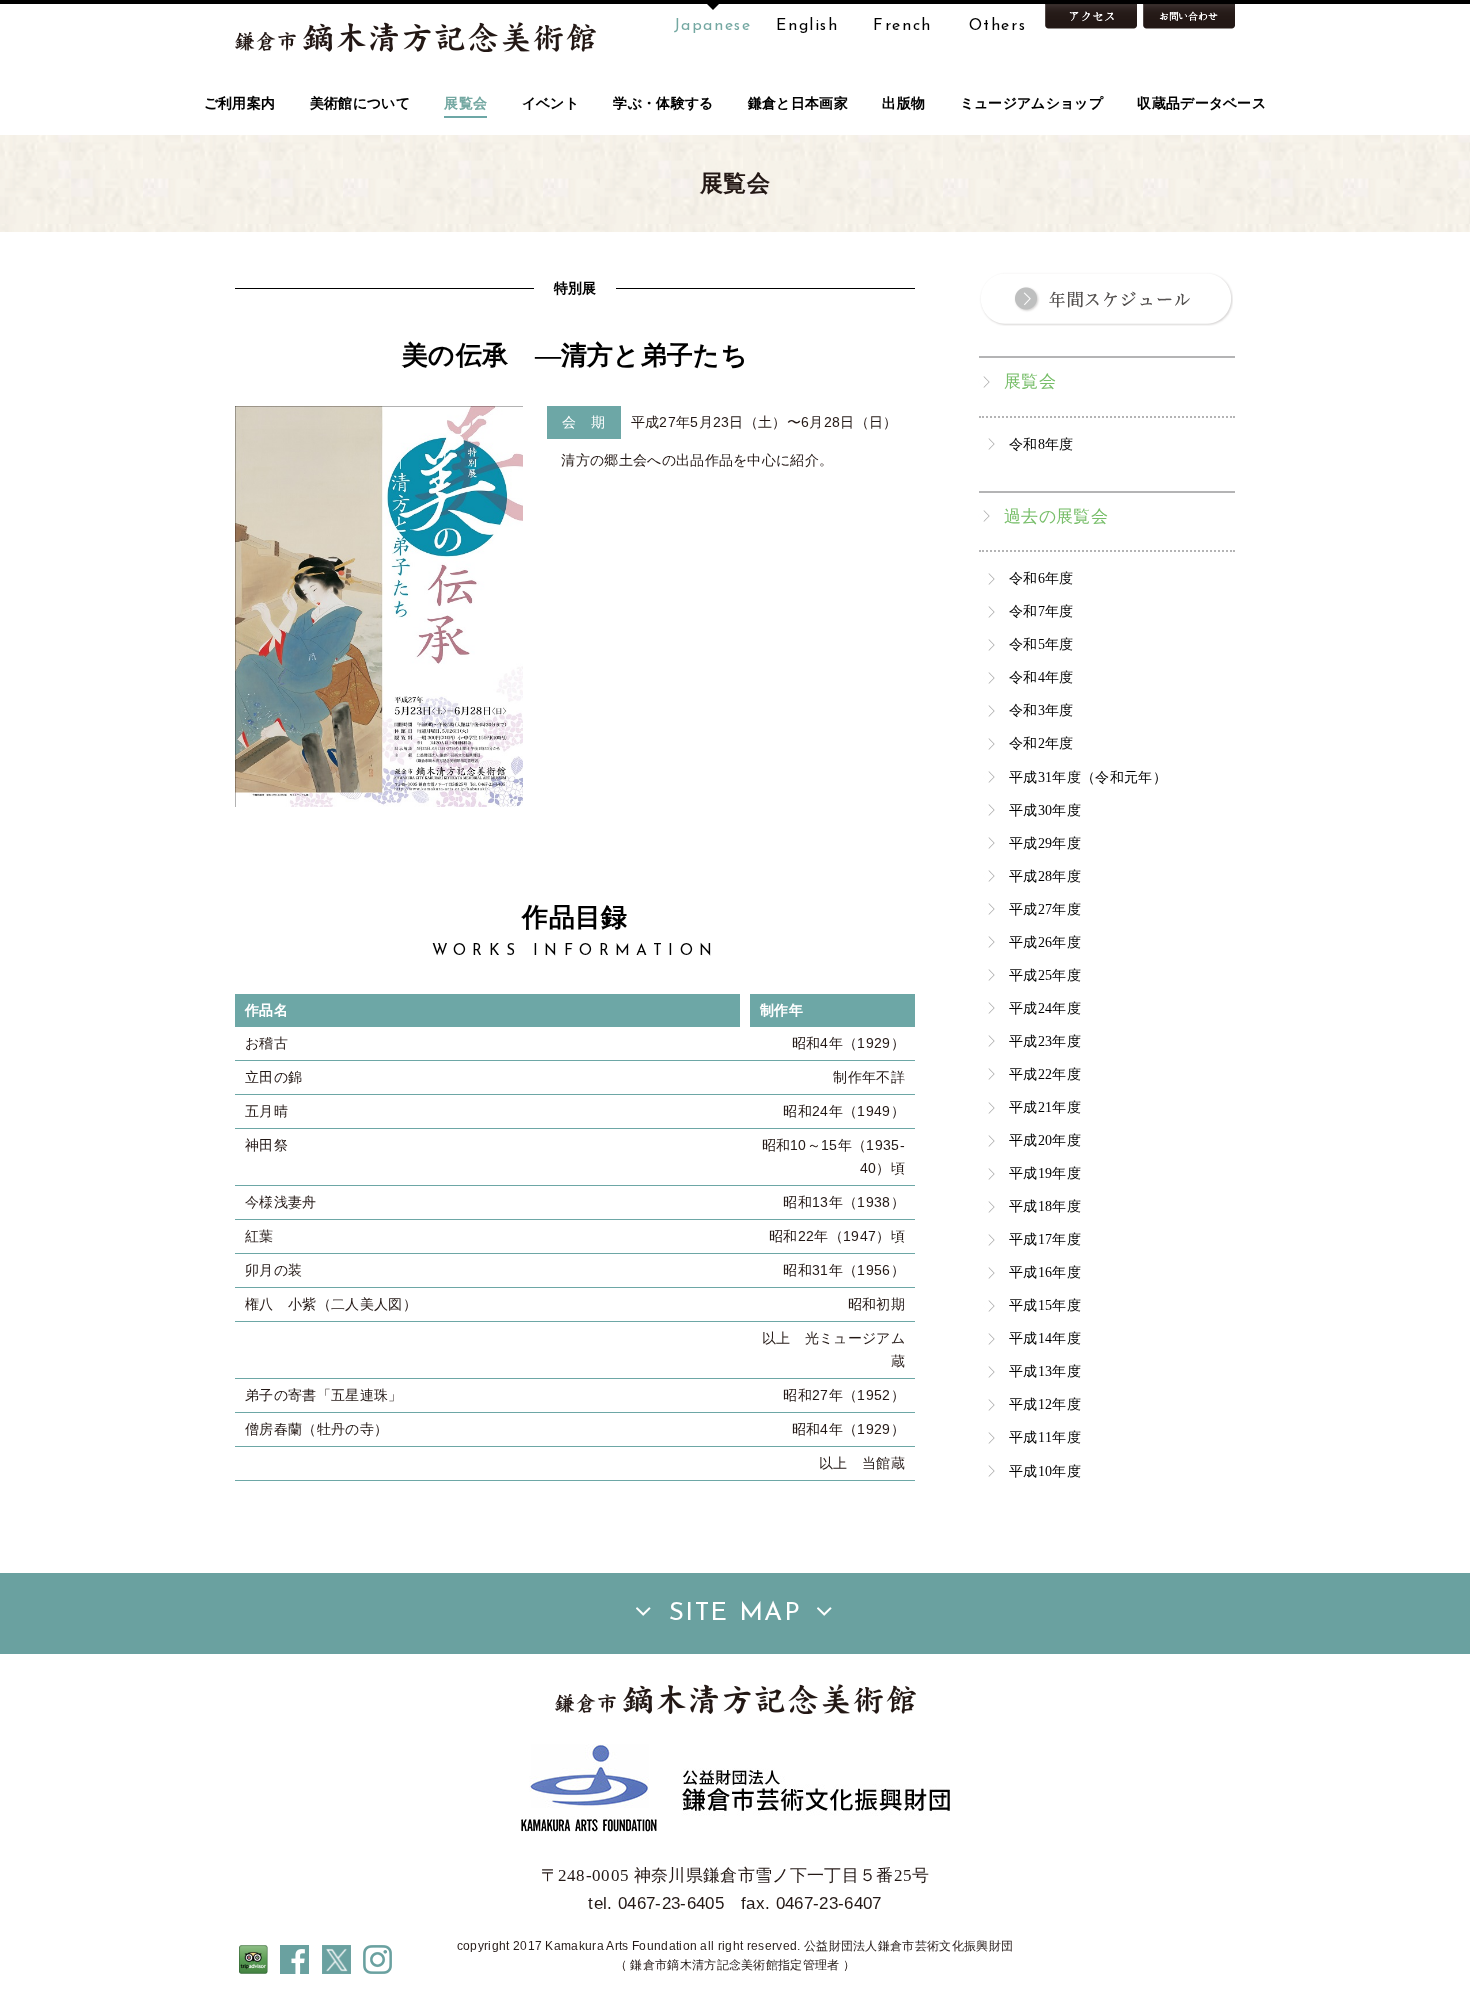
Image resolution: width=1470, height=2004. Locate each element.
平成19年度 (1045, 1173)
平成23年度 (1045, 1041)
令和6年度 (1041, 578)
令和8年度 (1041, 444)
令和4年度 (1041, 677)
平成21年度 (1045, 1107)
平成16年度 (1045, 1272)
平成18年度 (1045, 1206)
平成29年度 (1045, 843)
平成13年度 (1045, 1371)
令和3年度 (1041, 710)
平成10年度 (1045, 1471)
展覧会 (1030, 381)
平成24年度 (1045, 1008)
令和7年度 (1041, 611)
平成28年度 (1045, 876)
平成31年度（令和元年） (1088, 777)
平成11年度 (1045, 1437)
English (807, 26)
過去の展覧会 (1056, 516)
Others (998, 26)
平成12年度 (1045, 1404)
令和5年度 (1041, 644)
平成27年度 (1045, 909)
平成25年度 (1045, 975)
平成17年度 (1045, 1239)
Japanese (713, 26)
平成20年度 (1045, 1140)
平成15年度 (1045, 1305)
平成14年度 (1045, 1338)
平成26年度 (1045, 942)
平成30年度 (1045, 810)
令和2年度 (1041, 743)
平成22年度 (1045, 1074)
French (902, 26)
